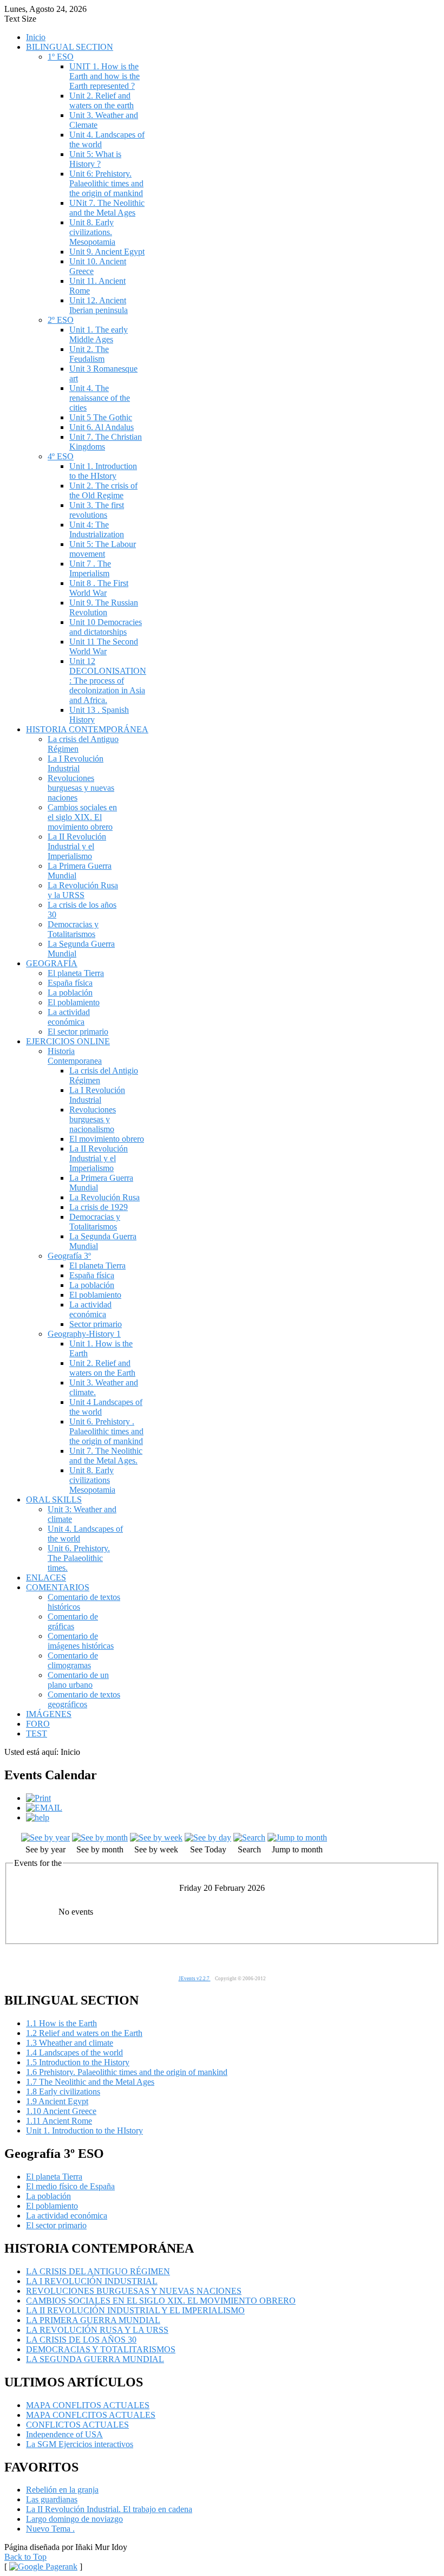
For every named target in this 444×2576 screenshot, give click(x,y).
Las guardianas (52, 2499)
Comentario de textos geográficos (84, 1699)
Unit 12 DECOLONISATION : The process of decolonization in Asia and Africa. (108, 681)
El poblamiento (74, 1002)
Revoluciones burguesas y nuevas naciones (81, 788)
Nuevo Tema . (50, 2529)
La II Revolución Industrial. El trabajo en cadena (109, 2509)
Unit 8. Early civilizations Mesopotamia (92, 1480)
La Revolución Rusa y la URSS (83, 890)
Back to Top (25, 2557)
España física (70, 983)
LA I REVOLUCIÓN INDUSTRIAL (92, 2281)
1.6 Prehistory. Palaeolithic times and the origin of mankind (127, 2072)
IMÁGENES (49, 1714)
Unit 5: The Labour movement (103, 549)
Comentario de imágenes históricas (81, 1641)
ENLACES (46, 1578)
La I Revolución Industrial (76, 763)
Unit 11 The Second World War (104, 646)
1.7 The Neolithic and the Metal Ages (90, 2082)
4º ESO (61, 456)
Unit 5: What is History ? (95, 159)
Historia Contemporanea (75, 1056)
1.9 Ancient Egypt (57, 2101)
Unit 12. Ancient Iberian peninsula (99, 305)
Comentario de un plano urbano (78, 1680)
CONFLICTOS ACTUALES (77, 2425)
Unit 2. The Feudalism (89, 354)
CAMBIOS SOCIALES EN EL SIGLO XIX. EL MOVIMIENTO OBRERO (161, 2301)
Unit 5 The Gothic (101, 417)
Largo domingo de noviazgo (74, 2519)
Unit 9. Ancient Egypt (107, 252)
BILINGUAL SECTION (70, 47)
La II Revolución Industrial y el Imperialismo (77, 846)
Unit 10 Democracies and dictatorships (106, 627)
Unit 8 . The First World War (99, 588)
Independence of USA (64, 2434)
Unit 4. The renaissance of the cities (100, 398)
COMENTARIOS (58, 1587)
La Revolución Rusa (105, 1197)
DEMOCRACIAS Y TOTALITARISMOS (101, 2349)
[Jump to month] (297, 1837)
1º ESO (61, 57)
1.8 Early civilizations (63, 2092)
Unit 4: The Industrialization (97, 529)
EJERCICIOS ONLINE (68, 1041)
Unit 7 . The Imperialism (90, 568)
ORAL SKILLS (54, 1500)
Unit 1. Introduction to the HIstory (103, 471)
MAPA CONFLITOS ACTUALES (88, 2405)
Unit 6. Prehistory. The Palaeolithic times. (79, 1558)
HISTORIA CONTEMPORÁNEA (87, 729)
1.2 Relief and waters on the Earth (84, 2033)
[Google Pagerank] (43, 2567)
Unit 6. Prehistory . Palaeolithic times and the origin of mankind (106, 1431)
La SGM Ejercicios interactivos (80, 2444)
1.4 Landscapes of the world (74, 2053)
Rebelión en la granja (62, 2490)
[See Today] (208, 1837)
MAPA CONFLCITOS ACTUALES (91, 2415)
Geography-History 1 (84, 1334)
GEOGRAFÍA (52, 963)
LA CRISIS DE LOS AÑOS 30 (81, 2340)
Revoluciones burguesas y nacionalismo (93, 1119)
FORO (38, 1724)
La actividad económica (69, 1017)
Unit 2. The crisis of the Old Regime (103, 490)
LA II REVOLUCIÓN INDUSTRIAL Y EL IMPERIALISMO (135, 2310)
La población (70, 993)
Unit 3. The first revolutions (97, 510)
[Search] (249, 1837)
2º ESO (61, 320)
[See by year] (45, 1837)
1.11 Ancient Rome (59, 2121)
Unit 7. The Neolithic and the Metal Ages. (106, 1456)
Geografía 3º (69, 1256)
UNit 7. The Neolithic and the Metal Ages (107, 208)
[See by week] (156, 1837)
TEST (37, 1733)
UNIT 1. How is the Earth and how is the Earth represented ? (105, 76)
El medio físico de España (70, 2186)
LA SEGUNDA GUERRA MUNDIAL (95, 2359)
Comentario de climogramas (73, 1660)
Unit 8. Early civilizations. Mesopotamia (92, 232)
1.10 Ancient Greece (61, 2111)
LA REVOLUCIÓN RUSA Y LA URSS (97, 2330)
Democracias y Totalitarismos (73, 929)
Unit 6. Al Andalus (102, 427)
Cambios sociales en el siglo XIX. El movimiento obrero (82, 817)
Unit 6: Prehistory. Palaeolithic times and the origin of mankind (106, 183)
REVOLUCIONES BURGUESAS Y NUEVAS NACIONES (134, 2291)
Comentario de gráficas (73, 1621)
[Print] (38, 1798)
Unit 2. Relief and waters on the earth (102, 100)
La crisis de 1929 (99, 1207)
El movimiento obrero (107, 1139)
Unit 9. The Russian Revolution (104, 607)
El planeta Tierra (76, 973)
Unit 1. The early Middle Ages (99, 334)
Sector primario (96, 1324)
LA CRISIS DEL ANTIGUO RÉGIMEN (98, 2271)
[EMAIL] (44, 1808)
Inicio (36, 37)
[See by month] (100, 1837)
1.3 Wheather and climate (70, 2043)
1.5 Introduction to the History (78, 2062)
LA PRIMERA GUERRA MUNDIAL (93, 2320)
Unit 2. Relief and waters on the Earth (102, 1368)
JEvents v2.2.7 (195, 1979)
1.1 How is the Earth (61, 2023)
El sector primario (78, 1032)
